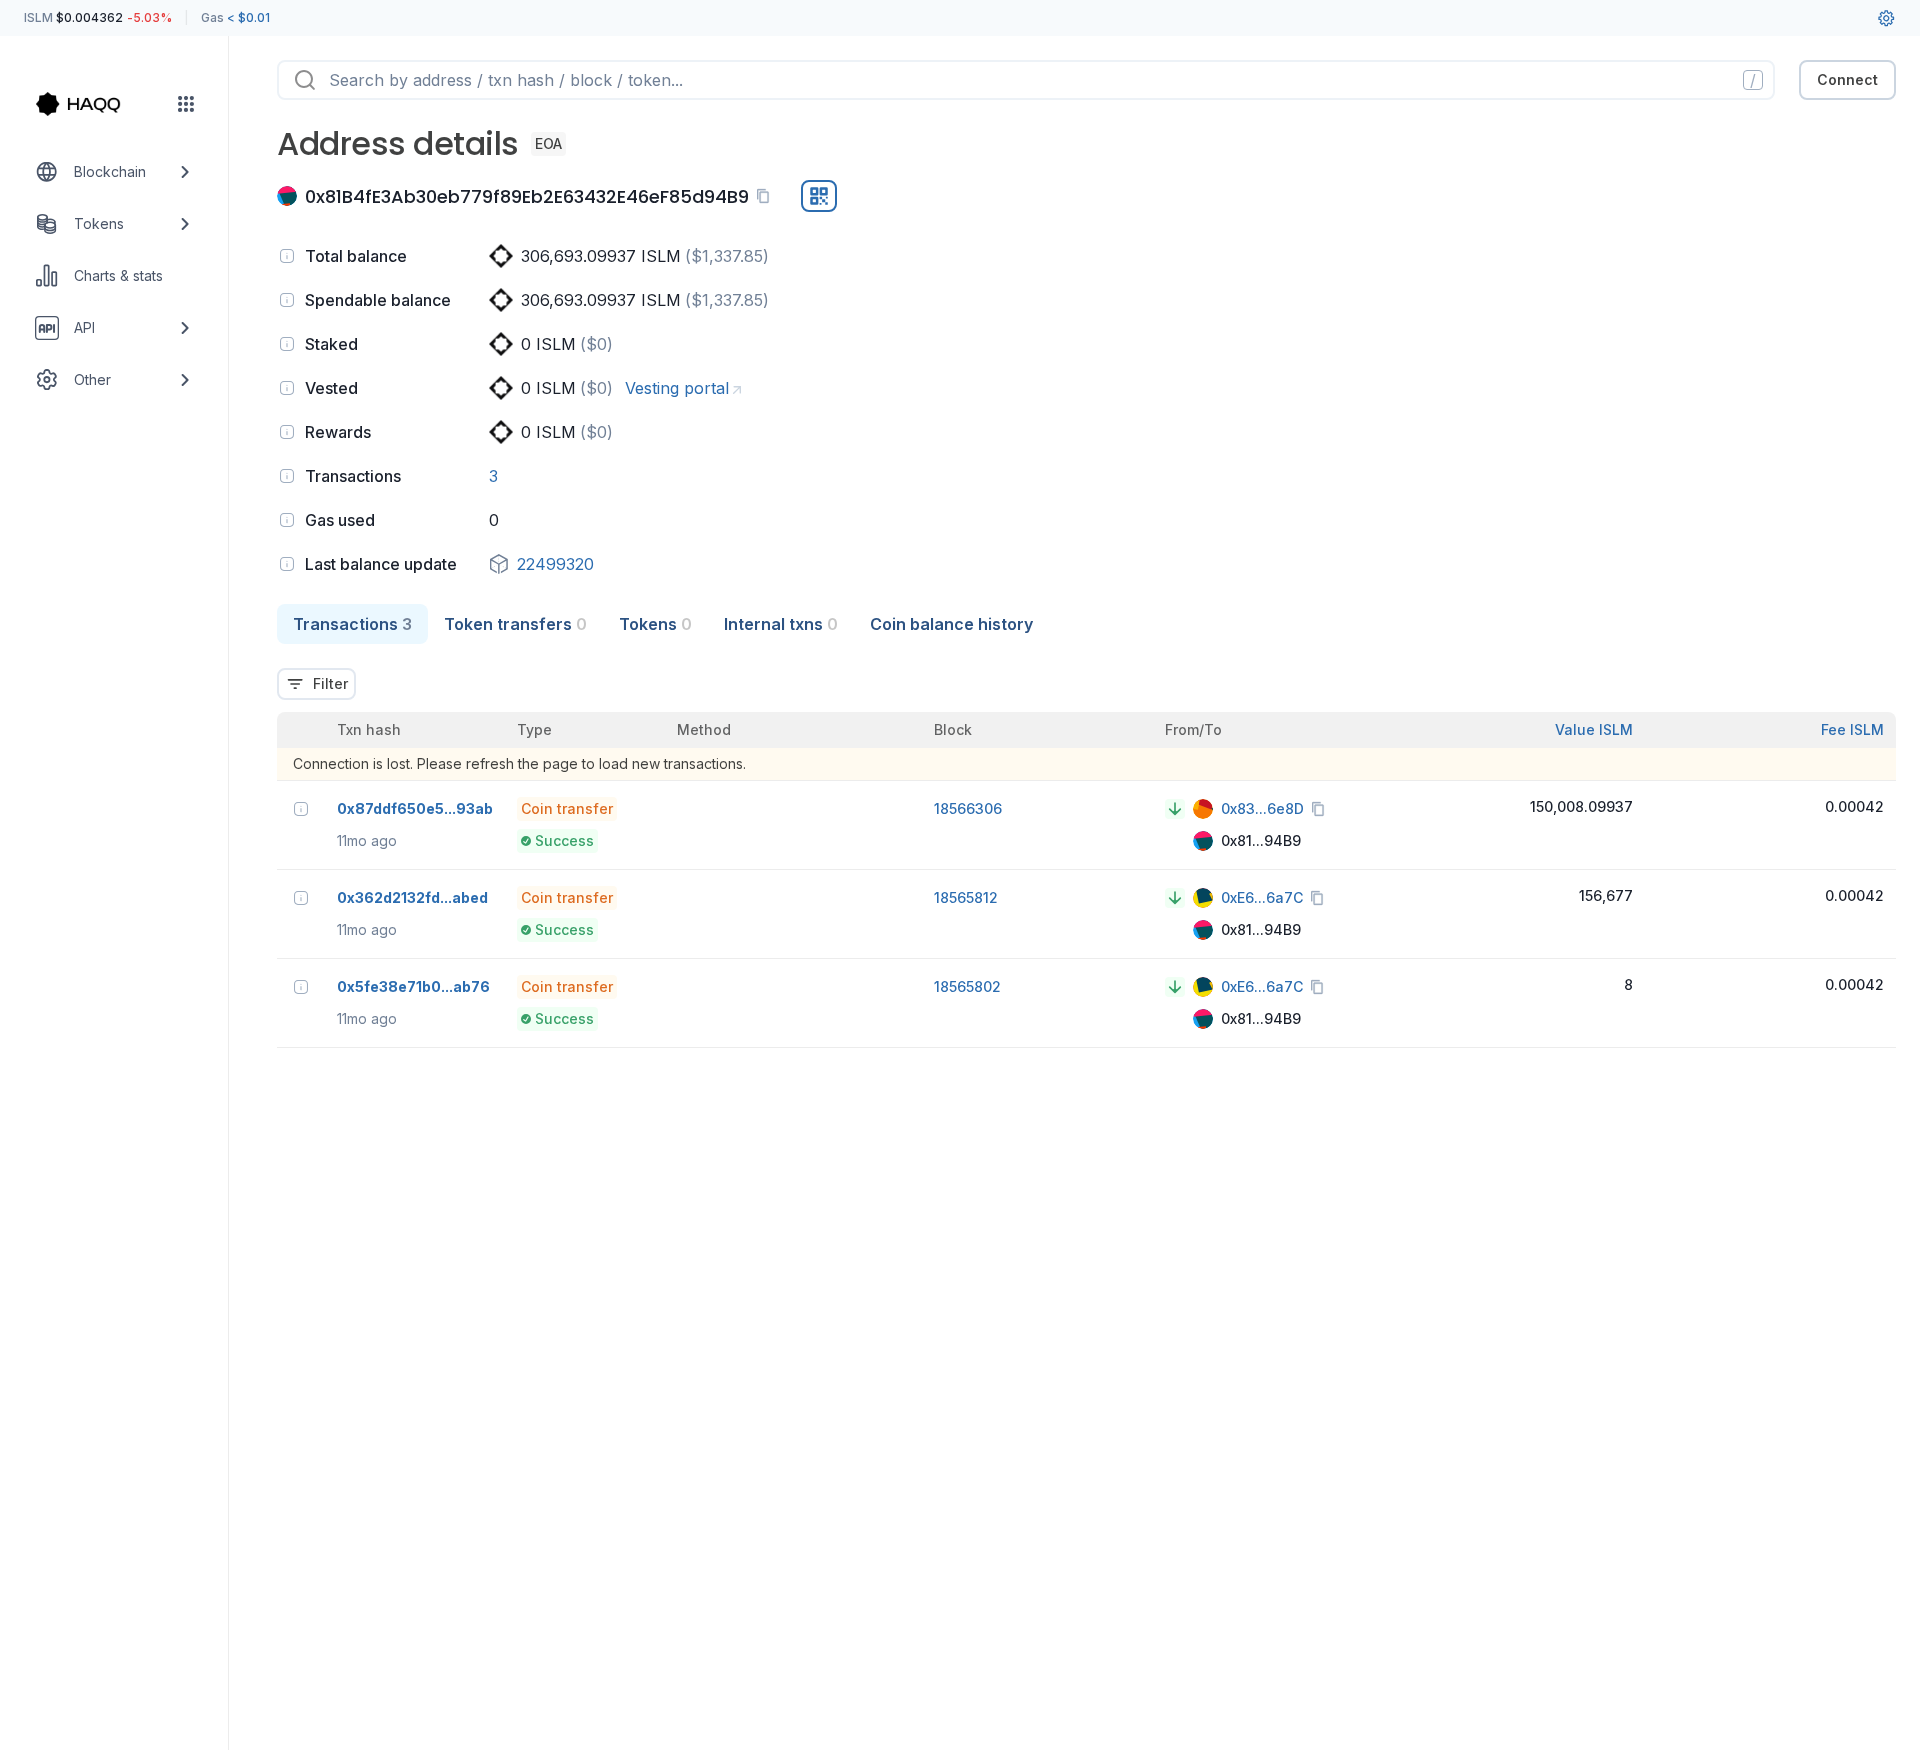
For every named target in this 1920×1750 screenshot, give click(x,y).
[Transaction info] (301, 809)
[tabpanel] (1086, 846)
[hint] (287, 256)
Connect (1847, 79)
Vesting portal (677, 388)
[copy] (767, 196)
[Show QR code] (819, 196)
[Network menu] (186, 104)
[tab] (352, 624)
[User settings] (1886, 18)
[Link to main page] (96, 104)
